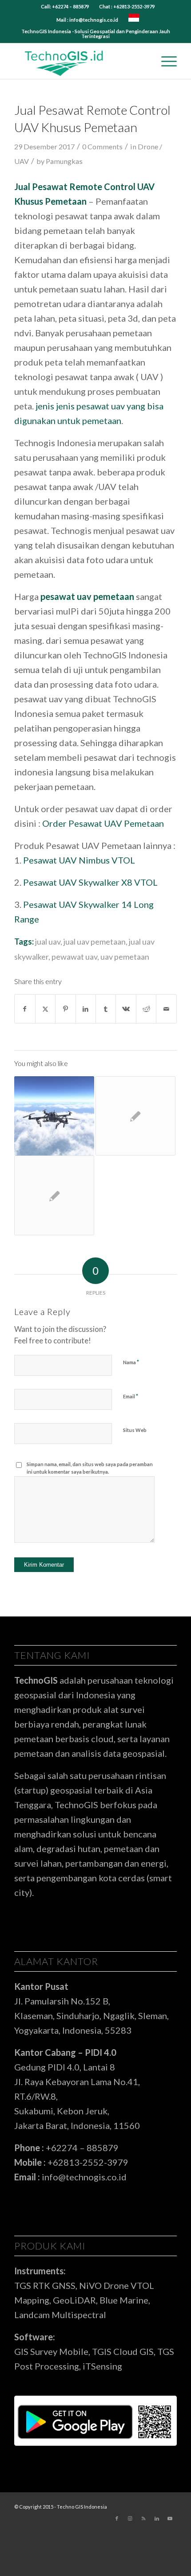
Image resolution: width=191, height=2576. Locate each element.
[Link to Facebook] (117, 2518)
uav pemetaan (125, 957)
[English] (134, 20)
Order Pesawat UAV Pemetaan (103, 823)
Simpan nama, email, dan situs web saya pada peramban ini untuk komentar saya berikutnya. (90, 1468)
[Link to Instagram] (130, 2518)
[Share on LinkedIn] (86, 1009)
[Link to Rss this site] (143, 2518)
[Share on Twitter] (45, 1009)
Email (131, 1396)
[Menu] (165, 61)
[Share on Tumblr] (106, 1009)
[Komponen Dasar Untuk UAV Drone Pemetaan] (135, 1116)
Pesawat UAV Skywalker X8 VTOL (90, 882)
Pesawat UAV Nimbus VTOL (79, 860)
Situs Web (135, 1430)
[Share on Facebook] (25, 1009)
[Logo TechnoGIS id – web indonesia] (79, 61)
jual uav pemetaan (95, 942)
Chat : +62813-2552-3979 (127, 6)
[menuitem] (65, 7)
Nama (131, 1362)
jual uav (48, 942)
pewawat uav (74, 957)
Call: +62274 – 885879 (65, 6)
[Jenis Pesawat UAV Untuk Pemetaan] (54, 1116)
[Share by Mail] (166, 1009)
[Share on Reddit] (146, 1009)
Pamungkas (64, 161)
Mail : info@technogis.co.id (87, 20)
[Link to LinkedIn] (157, 2518)
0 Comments (102, 146)
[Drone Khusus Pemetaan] (54, 1195)
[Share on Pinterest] (65, 1009)
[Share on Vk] (126, 1009)
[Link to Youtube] (170, 2518)
